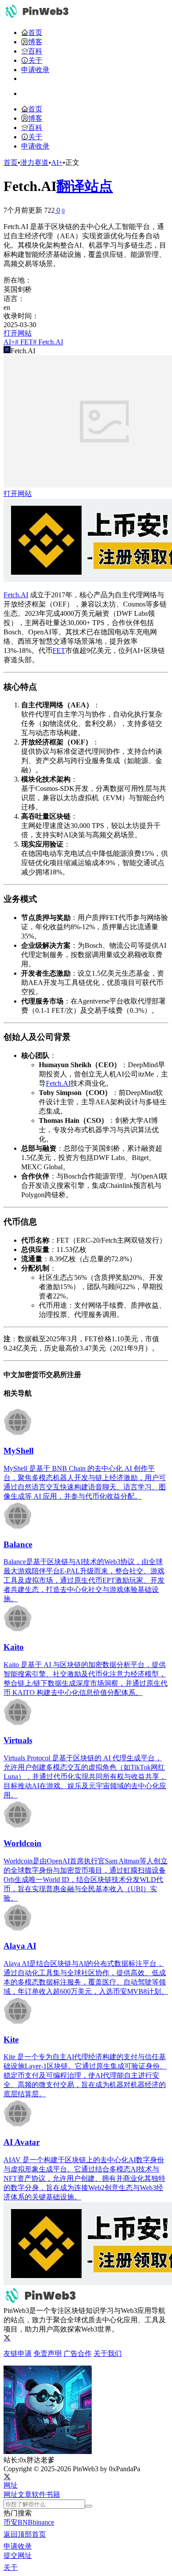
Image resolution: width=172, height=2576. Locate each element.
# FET (24, 342)
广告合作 (78, 2353)
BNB (25, 2522)
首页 (11, 162)
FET (59, 651)
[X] (7, 2338)
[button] (11, 2485)
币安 (11, 2522)
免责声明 (48, 2353)
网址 (11, 2494)
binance (43, 2522)
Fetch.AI (16, 595)
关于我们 (108, 2353)
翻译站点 (85, 186)
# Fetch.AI (48, 342)
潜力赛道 (34, 162)
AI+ (57, 162)
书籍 (53, 2494)
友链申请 (18, 2353)
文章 (25, 2494)
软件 (39, 2494)
